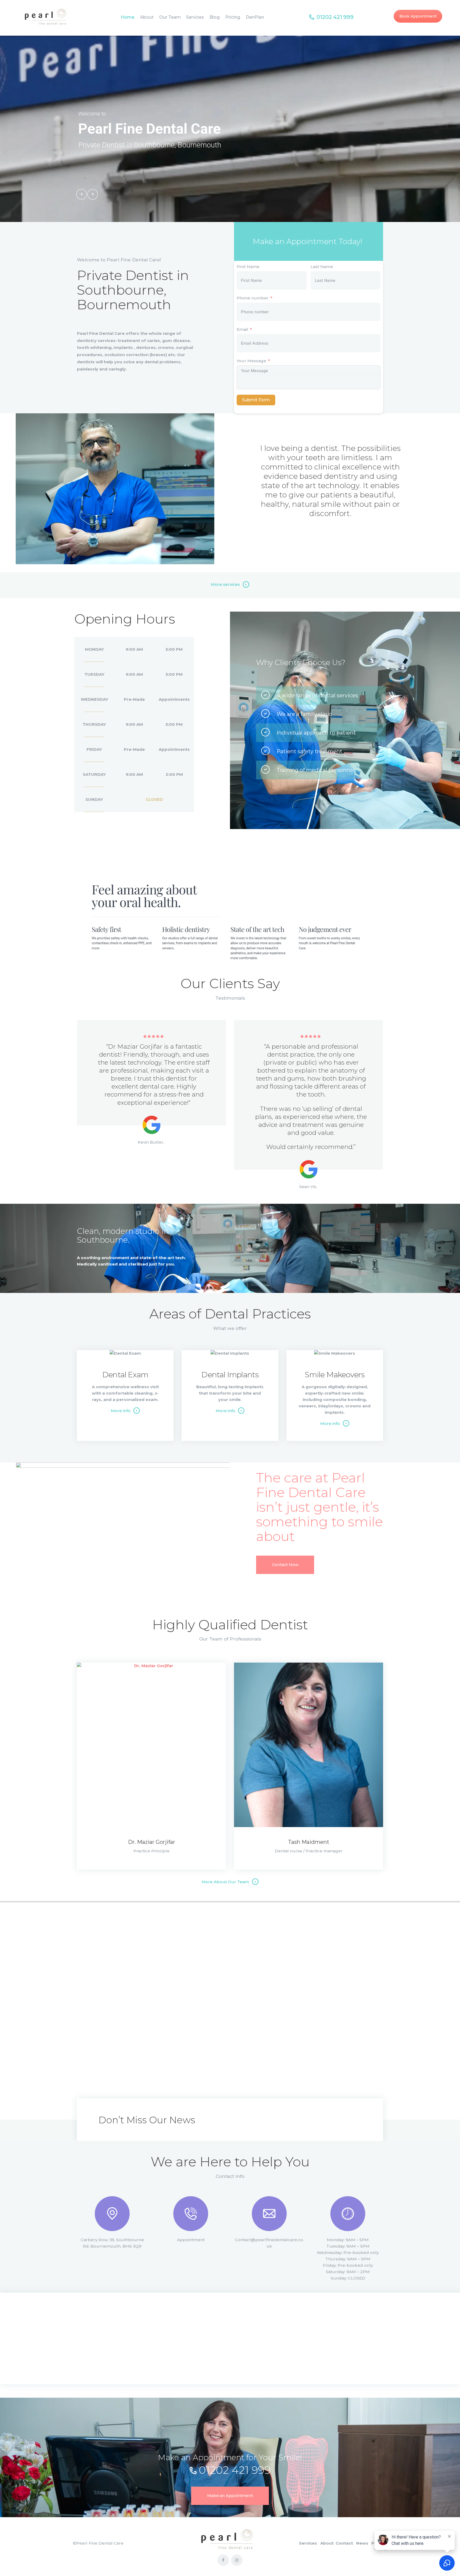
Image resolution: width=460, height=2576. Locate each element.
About (327, 2543)
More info (121, 1411)
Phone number (253, 298)
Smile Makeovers (335, 1375)
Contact (344, 2543)
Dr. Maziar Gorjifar (152, 1842)
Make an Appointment (230, 2495)
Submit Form (256, 400)
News (362, 2543)
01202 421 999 (235, 2470)
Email (242, 329)
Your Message (251, 361)
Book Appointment (418, 16)
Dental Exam (125, 1375)
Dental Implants (230, 1375)
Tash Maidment (309, 1842)
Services (308, 2543)
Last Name (322, 267)
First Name (248, 267)
